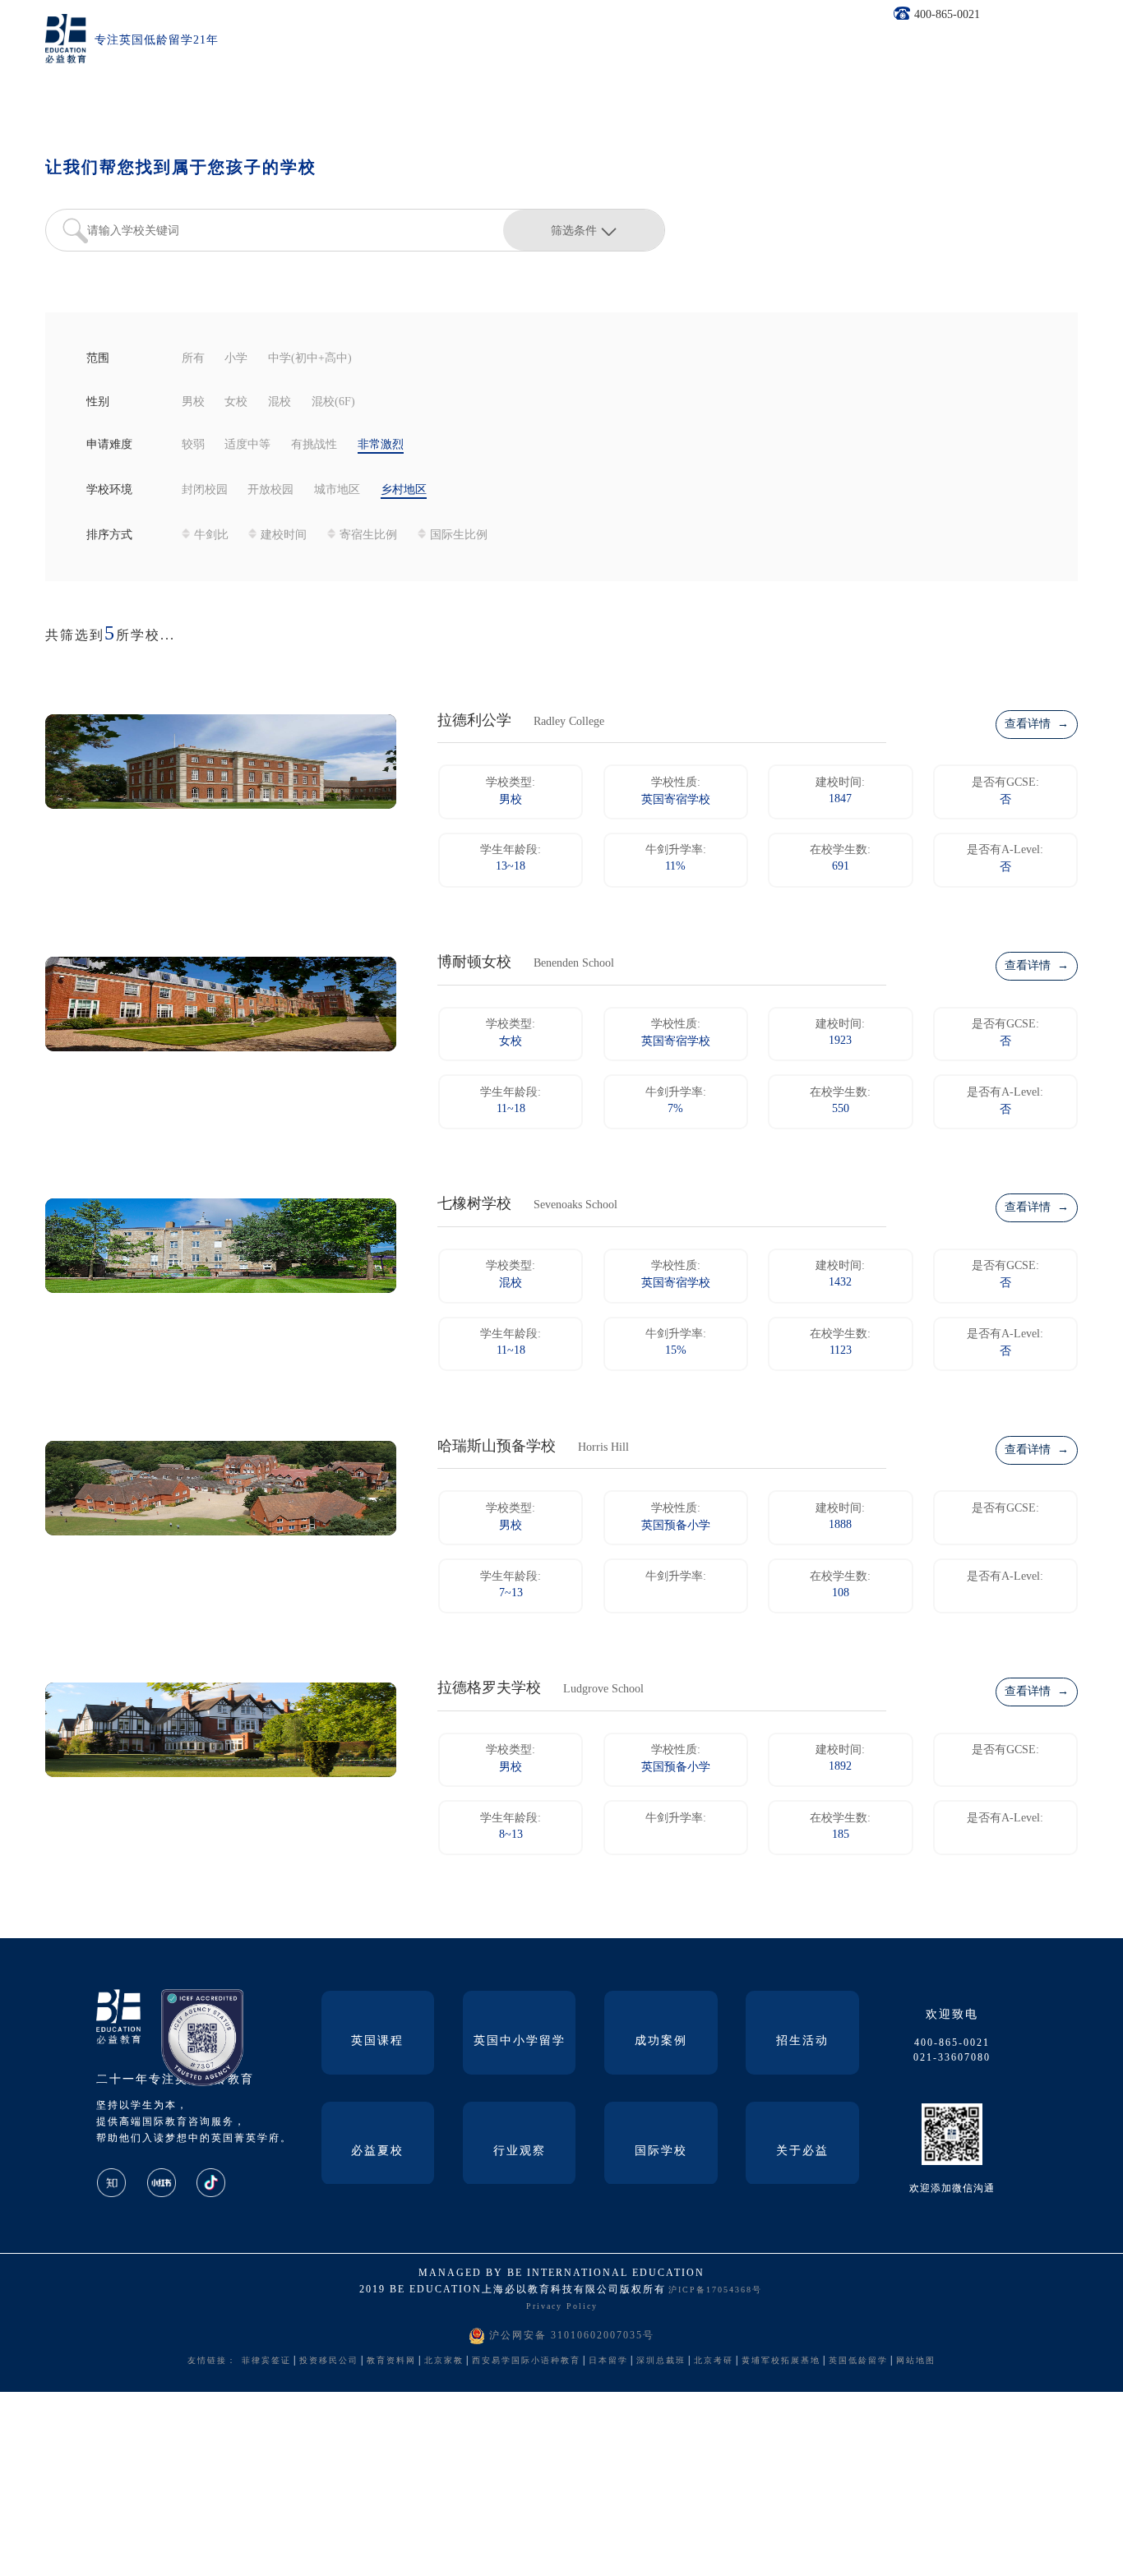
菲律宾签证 (266, 2361)
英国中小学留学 (520, 2041)
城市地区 (337, 490)
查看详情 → (1037, 725)
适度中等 (247, 445)
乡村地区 (404, 490)
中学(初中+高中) (310, 359)
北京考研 (714, 2361)
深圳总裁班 (661, 2361)
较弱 (193, 445)
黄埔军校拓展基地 (781, 2361)
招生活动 (802, 2041)
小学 (236, 359)
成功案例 (661, 2041)
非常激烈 (381, 445)
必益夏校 (377, 2151)
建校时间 (284, 536)
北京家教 (444, 2361)
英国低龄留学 (858, 2361)
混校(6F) (333, 402)
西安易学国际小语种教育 (526, 2361)
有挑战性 (314, 445)
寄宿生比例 (368, 536)
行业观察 (520, 2151)
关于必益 (802, 2151)
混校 (280, 402)
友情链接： (212, 2361)
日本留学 (608, 2361)
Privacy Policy (562, 2307)
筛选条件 (574, 230)
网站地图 (916, 2361)
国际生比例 (459, 536)
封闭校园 (205, 490)
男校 (193, 402)
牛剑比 (211, 536)
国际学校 (661, 2151)
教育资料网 (391, 2361)
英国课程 (377, 2041)
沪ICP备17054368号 (715, 2290)
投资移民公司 (329, 2361)
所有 (193, 359)
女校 (236, 402)
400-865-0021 (947, 15)
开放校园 (270, 490)
